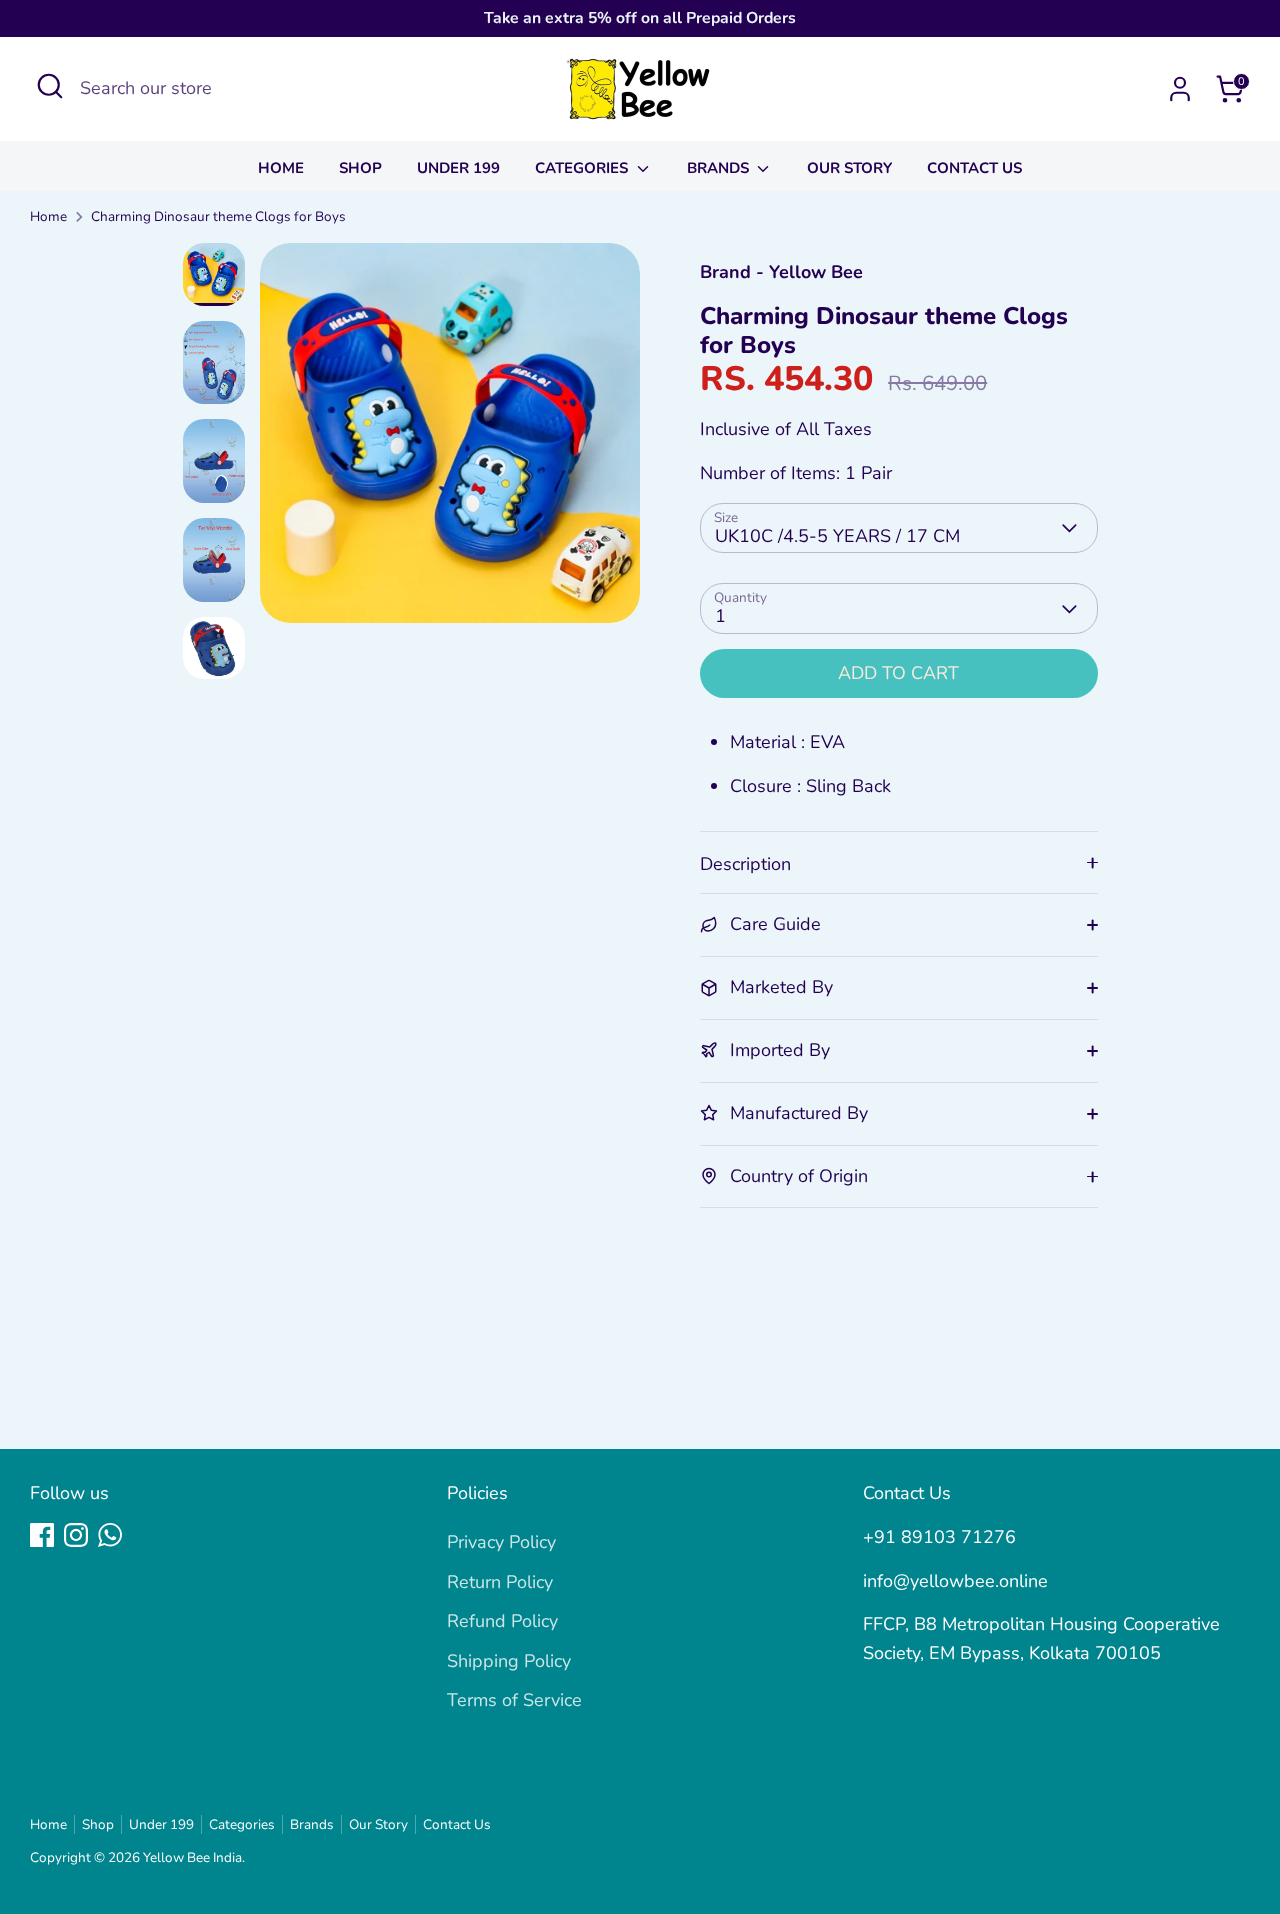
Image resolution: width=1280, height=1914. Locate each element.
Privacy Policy (501, 1542)
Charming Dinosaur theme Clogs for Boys (218, 216)
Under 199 (458, 168)
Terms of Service (514, 1700)
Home (281, 168)
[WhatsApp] (110, 1535)
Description (745, 864)
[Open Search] (50, 86)
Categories (583, 168)
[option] (450, 440)
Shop (360, 168)
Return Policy (500, 1582)
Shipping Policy (509, 1661)
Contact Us (974, 168)
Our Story (849, 168)
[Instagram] (76, 1535)
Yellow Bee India (192, 1857)
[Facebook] (42, 1535)
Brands (720, 168)
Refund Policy (502, 1621)
